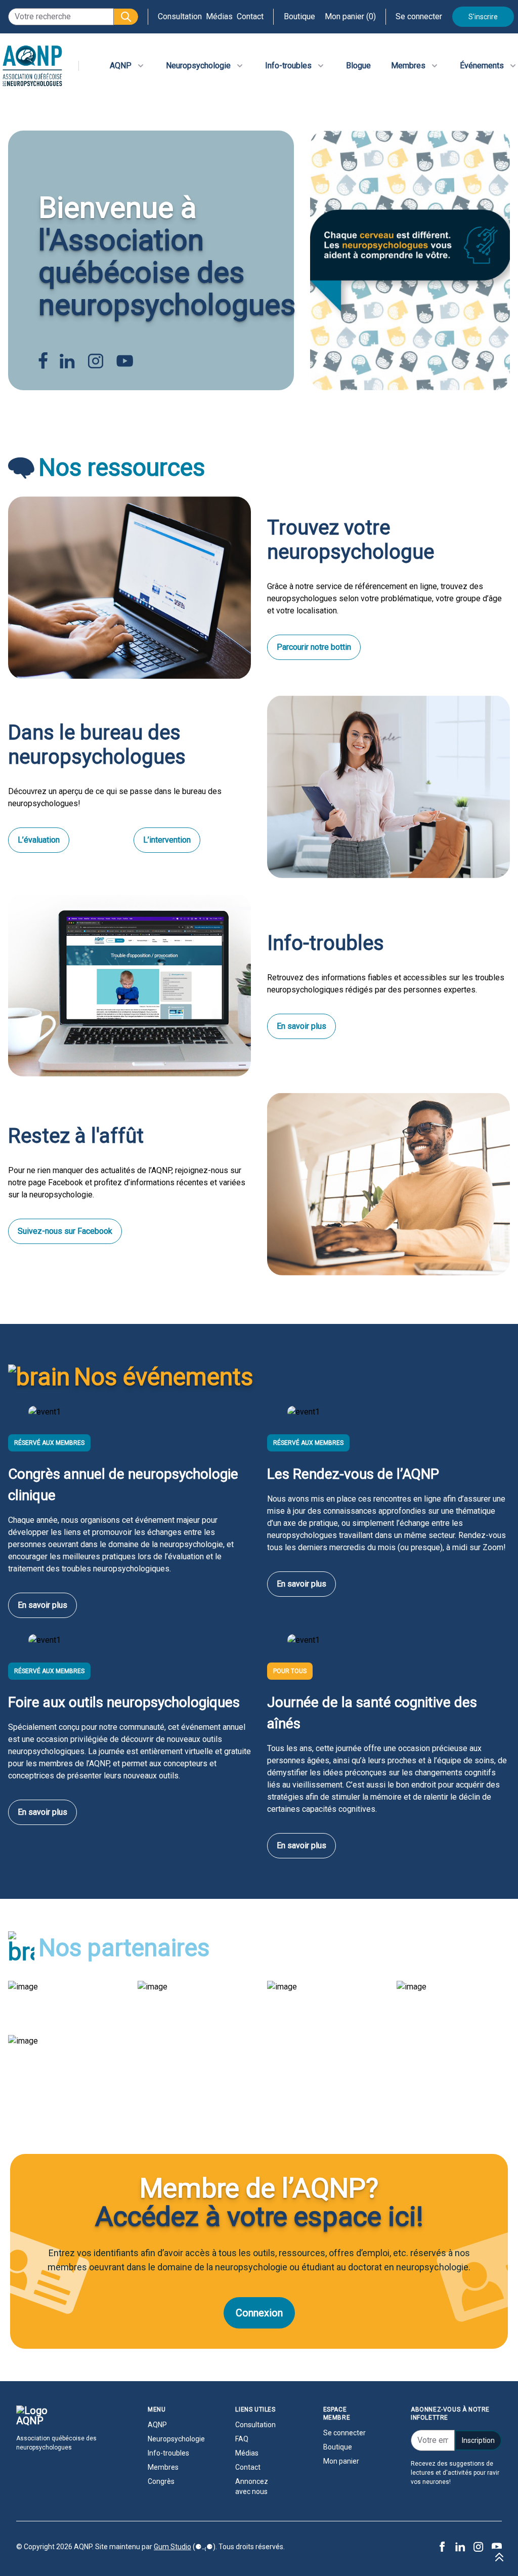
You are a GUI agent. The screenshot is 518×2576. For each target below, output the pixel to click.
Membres (163, 2467)
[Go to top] (499, 2557)
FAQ (242, 2439)
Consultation (180, 16)
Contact (250, 16)
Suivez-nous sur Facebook (65, 1231)
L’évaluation (39, 840)
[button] (126, 17)
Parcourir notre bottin (314, 647)
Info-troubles (168, 2453)
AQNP (157, 2425)
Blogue (358, 66)
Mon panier (341, 2461)
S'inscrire (483, 17)
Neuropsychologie (171, 2439)
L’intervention (167, 840)
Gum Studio (172, 2547)
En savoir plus (301, 1026)
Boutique (299, 16)
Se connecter (419, 16)
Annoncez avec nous (252, 2486)
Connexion (259, 2313)
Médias (219, 16)
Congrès (161, 2481)
